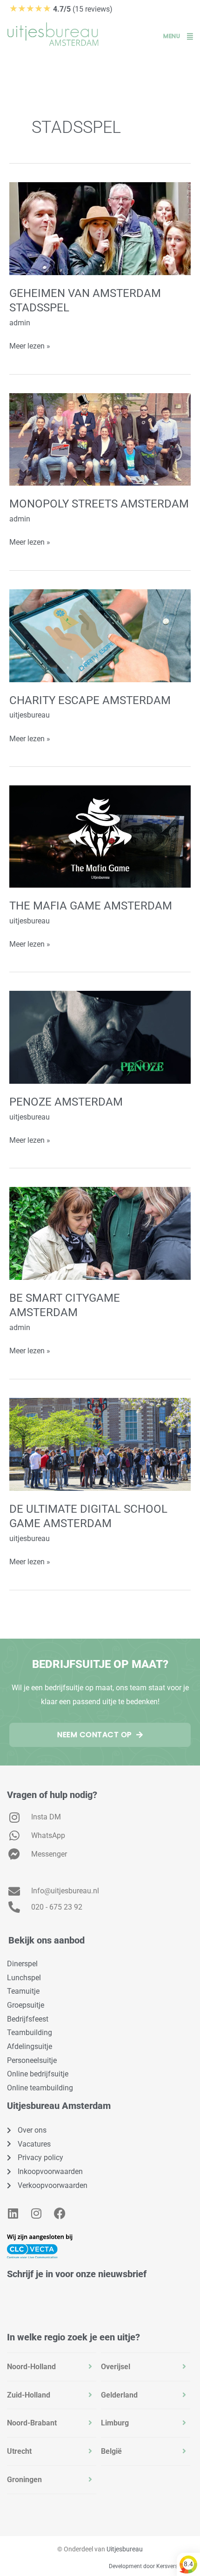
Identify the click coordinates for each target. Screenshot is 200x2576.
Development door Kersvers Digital (152, 2566)
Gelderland (119, 2395)
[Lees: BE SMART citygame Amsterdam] (100, 1233)
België (111, 2451)
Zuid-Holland (29, 2395)
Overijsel (116, 2367)
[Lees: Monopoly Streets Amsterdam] (100, 439)
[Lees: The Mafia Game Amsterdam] (100, 836)
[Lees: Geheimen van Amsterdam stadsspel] (100, 228)
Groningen (24, 2480)
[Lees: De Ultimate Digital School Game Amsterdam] (100, 1444)
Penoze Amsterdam (66, 1102)
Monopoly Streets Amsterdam (99, 504)
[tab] (52, 2367)
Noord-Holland (31, 2367)
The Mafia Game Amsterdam (91, 906)
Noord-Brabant (32, 2423)
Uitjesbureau (125, 2549)
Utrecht (19, 2451)
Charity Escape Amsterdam (90, 700)
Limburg (115, 2423)
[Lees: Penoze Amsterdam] (100, 1037)
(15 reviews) (61, 9)
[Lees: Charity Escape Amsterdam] (100, 635)
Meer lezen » (30, 345)
